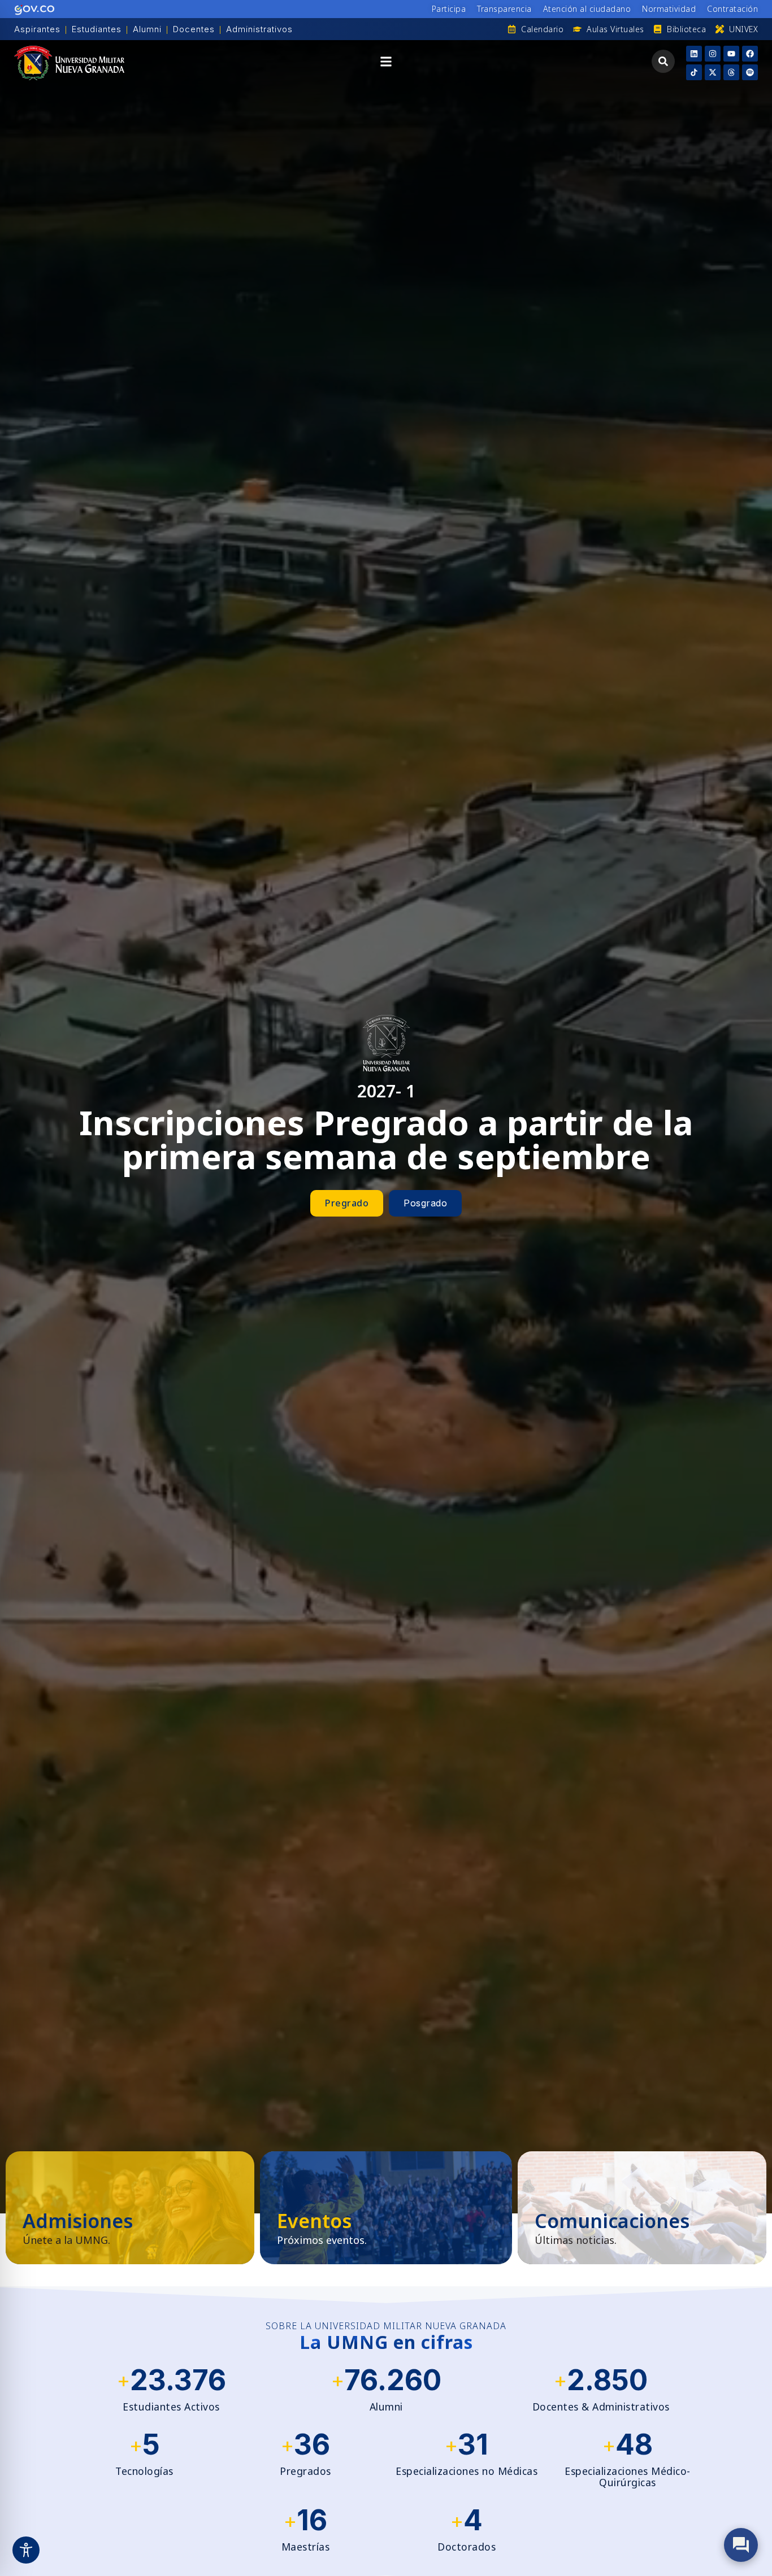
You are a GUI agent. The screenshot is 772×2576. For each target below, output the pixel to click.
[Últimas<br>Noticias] (642, 2208)
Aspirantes (37, 29)
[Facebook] (750, 54)
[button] (386, 63)
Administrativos (259, 29)
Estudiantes (97, 29)
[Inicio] (69, 63)
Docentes (194, 29)
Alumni (147, 29)
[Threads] (731, 72)
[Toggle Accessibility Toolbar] (26, 2550)
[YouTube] (731, 54)
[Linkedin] (694, 54)
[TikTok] (694, 72)
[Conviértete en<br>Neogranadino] (130, 2208)
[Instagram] (713, 54)
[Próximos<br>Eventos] (386, 2208)
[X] (713, 72)
